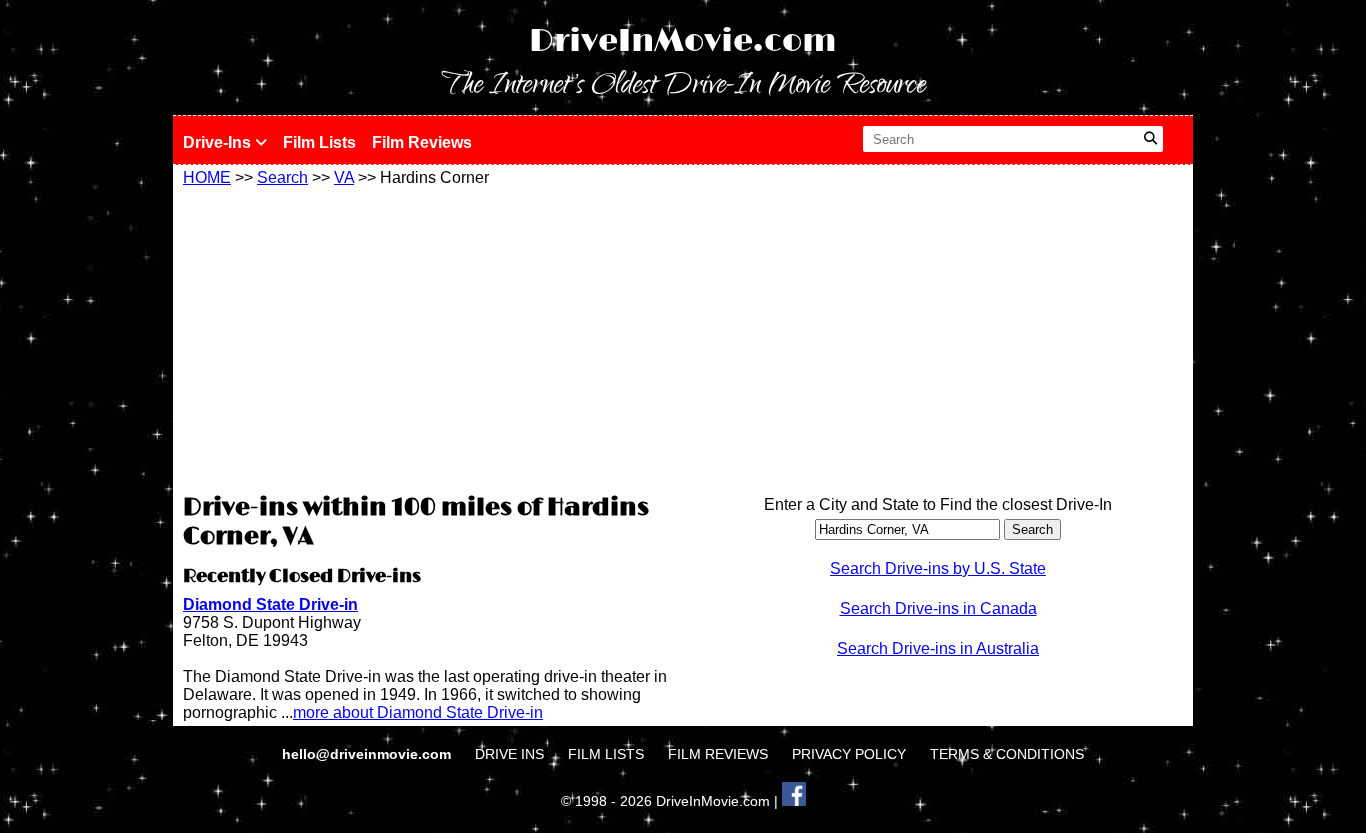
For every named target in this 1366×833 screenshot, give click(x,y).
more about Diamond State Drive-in (418, 712)
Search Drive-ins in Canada (938, 608)
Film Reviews (422, 142)
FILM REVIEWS (718, 754)
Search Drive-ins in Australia (938, 648)
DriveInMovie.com (683, 41)
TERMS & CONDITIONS (1007, 754)
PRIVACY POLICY (849, 754)
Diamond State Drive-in (270, 604)
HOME (207, 177)
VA (344, 177)
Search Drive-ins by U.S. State (938, 568)
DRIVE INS (509, 754)
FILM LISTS (606, 754)
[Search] (1150, 139)
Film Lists (319, 142)
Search (282, 177)
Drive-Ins (219, 142)
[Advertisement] (428, 337)
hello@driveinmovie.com (368, 754)
